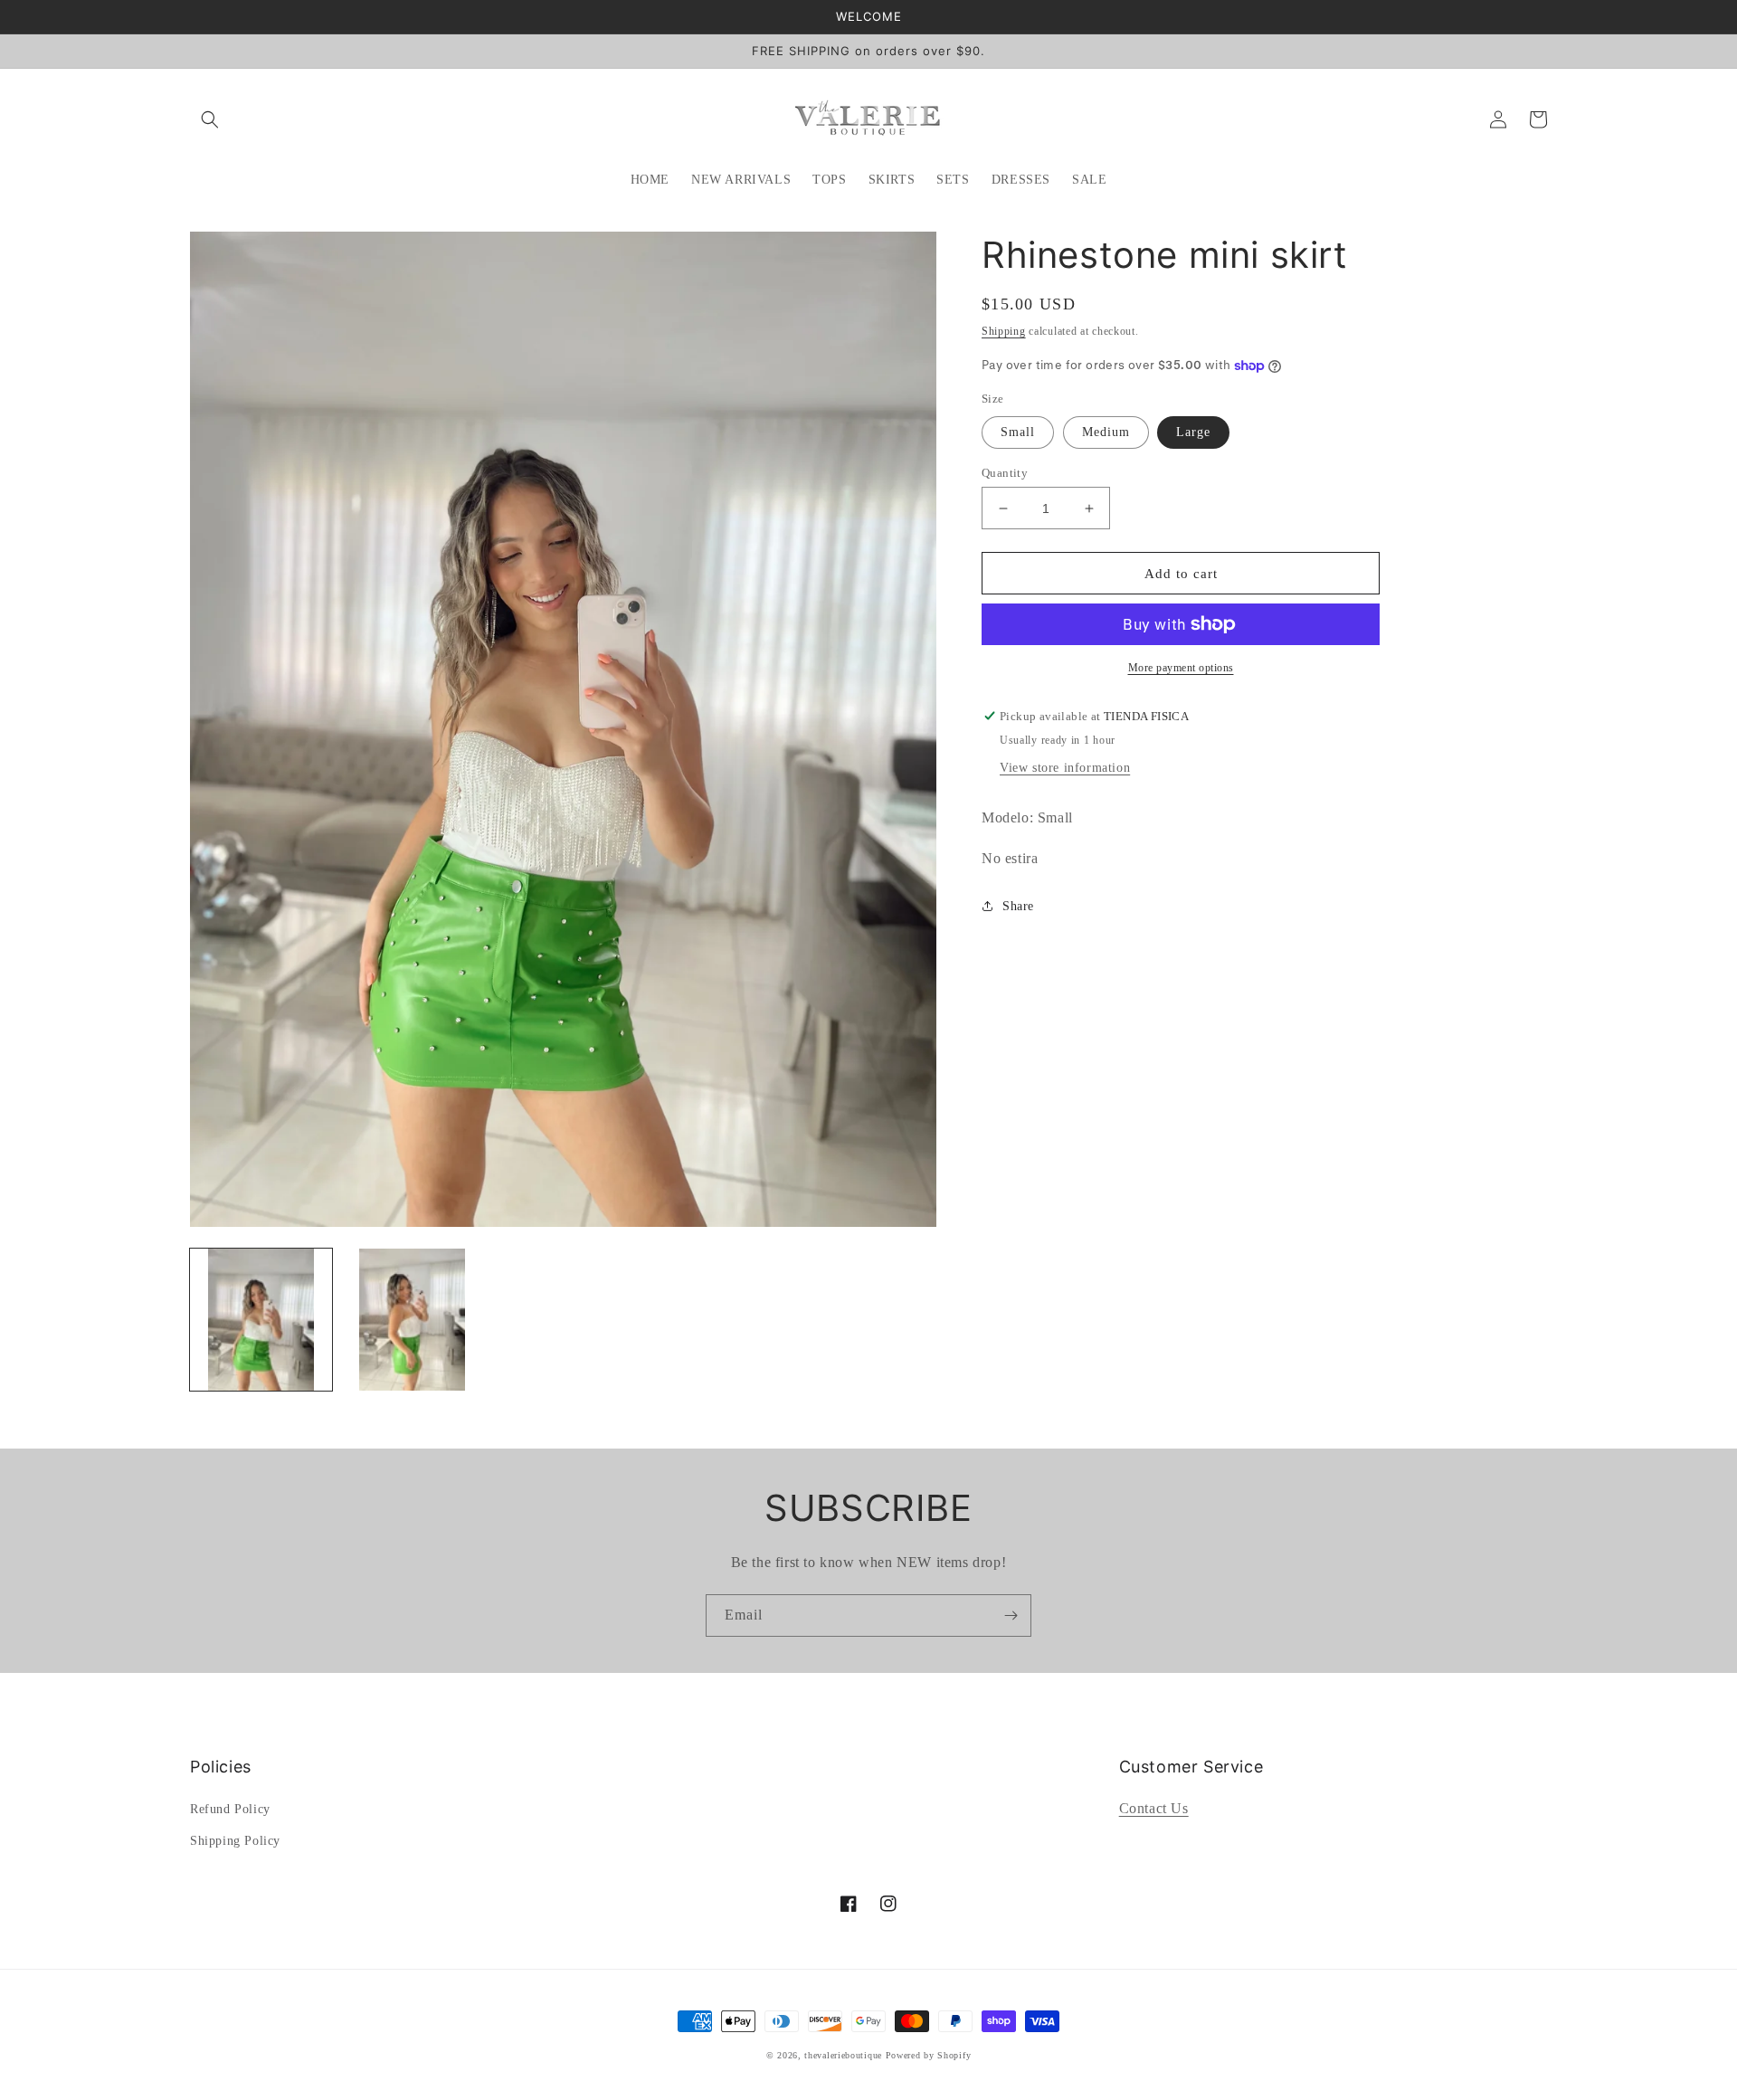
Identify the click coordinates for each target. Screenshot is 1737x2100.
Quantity (1005, 473)
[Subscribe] (1011, 1615)
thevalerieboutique (843, 2055)
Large (1193, 432)
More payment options (1181, 668)
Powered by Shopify (929, 2055)
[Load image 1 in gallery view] (261, 1320)
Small (1018, 432)
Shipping (1004, 331)
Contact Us (1154, 1808)
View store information (1065, 768)
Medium (1106, 432)
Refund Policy (230, 1809)
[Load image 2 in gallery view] (412, 1320)
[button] (210, 119)
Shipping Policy (235, 1841)
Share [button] (1018, 906)
